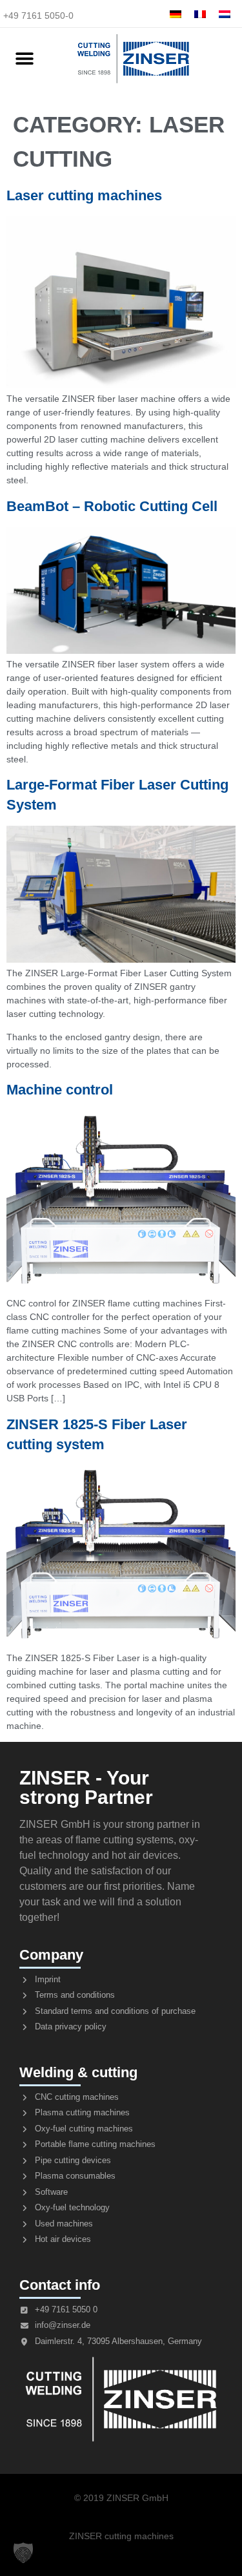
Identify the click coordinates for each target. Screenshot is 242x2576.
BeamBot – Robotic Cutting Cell (112, 506)
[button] (24, 59)
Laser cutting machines (84, 195)
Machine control (60, 1090)
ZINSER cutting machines (121, 2536)
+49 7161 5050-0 (38, 16)
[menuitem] (176, 14)
